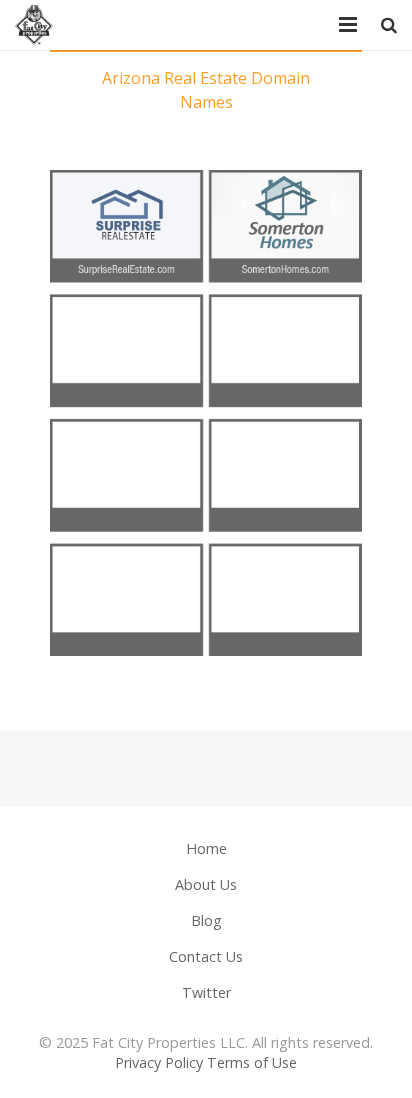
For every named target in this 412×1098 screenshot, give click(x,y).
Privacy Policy (159, 1062)
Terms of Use (252, 1062)
